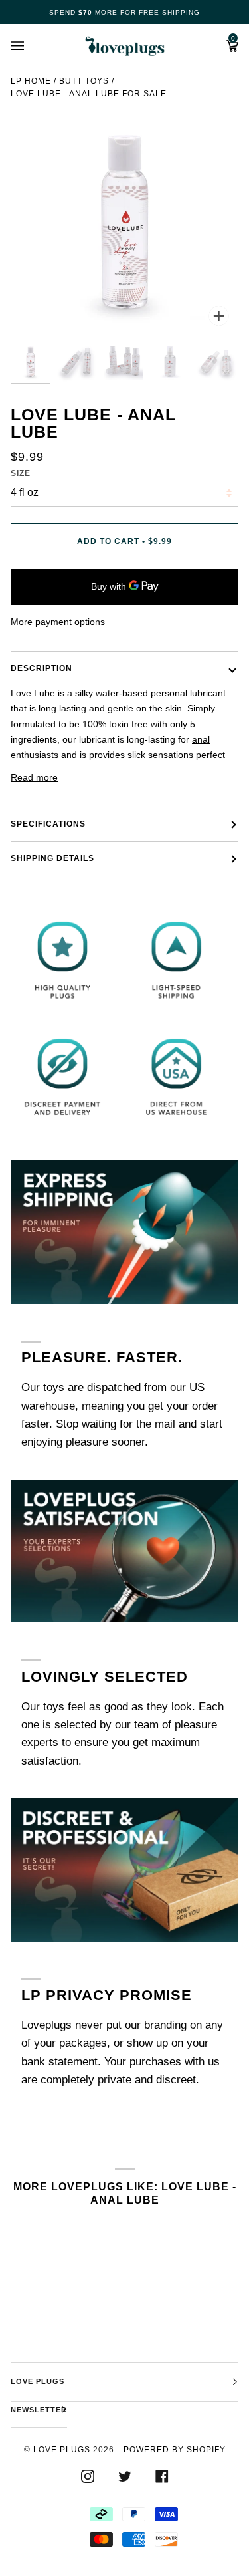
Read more (34, 777)
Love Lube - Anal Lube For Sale (89, 94)
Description (41, 668)
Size (21, 473)
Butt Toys (84, 81)
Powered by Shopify (175, 2450)
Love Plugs (62, 2450)
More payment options (58, 622)
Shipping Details (52, 858)
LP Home (31, 81)
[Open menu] (31, 46)
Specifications (48, 824)
